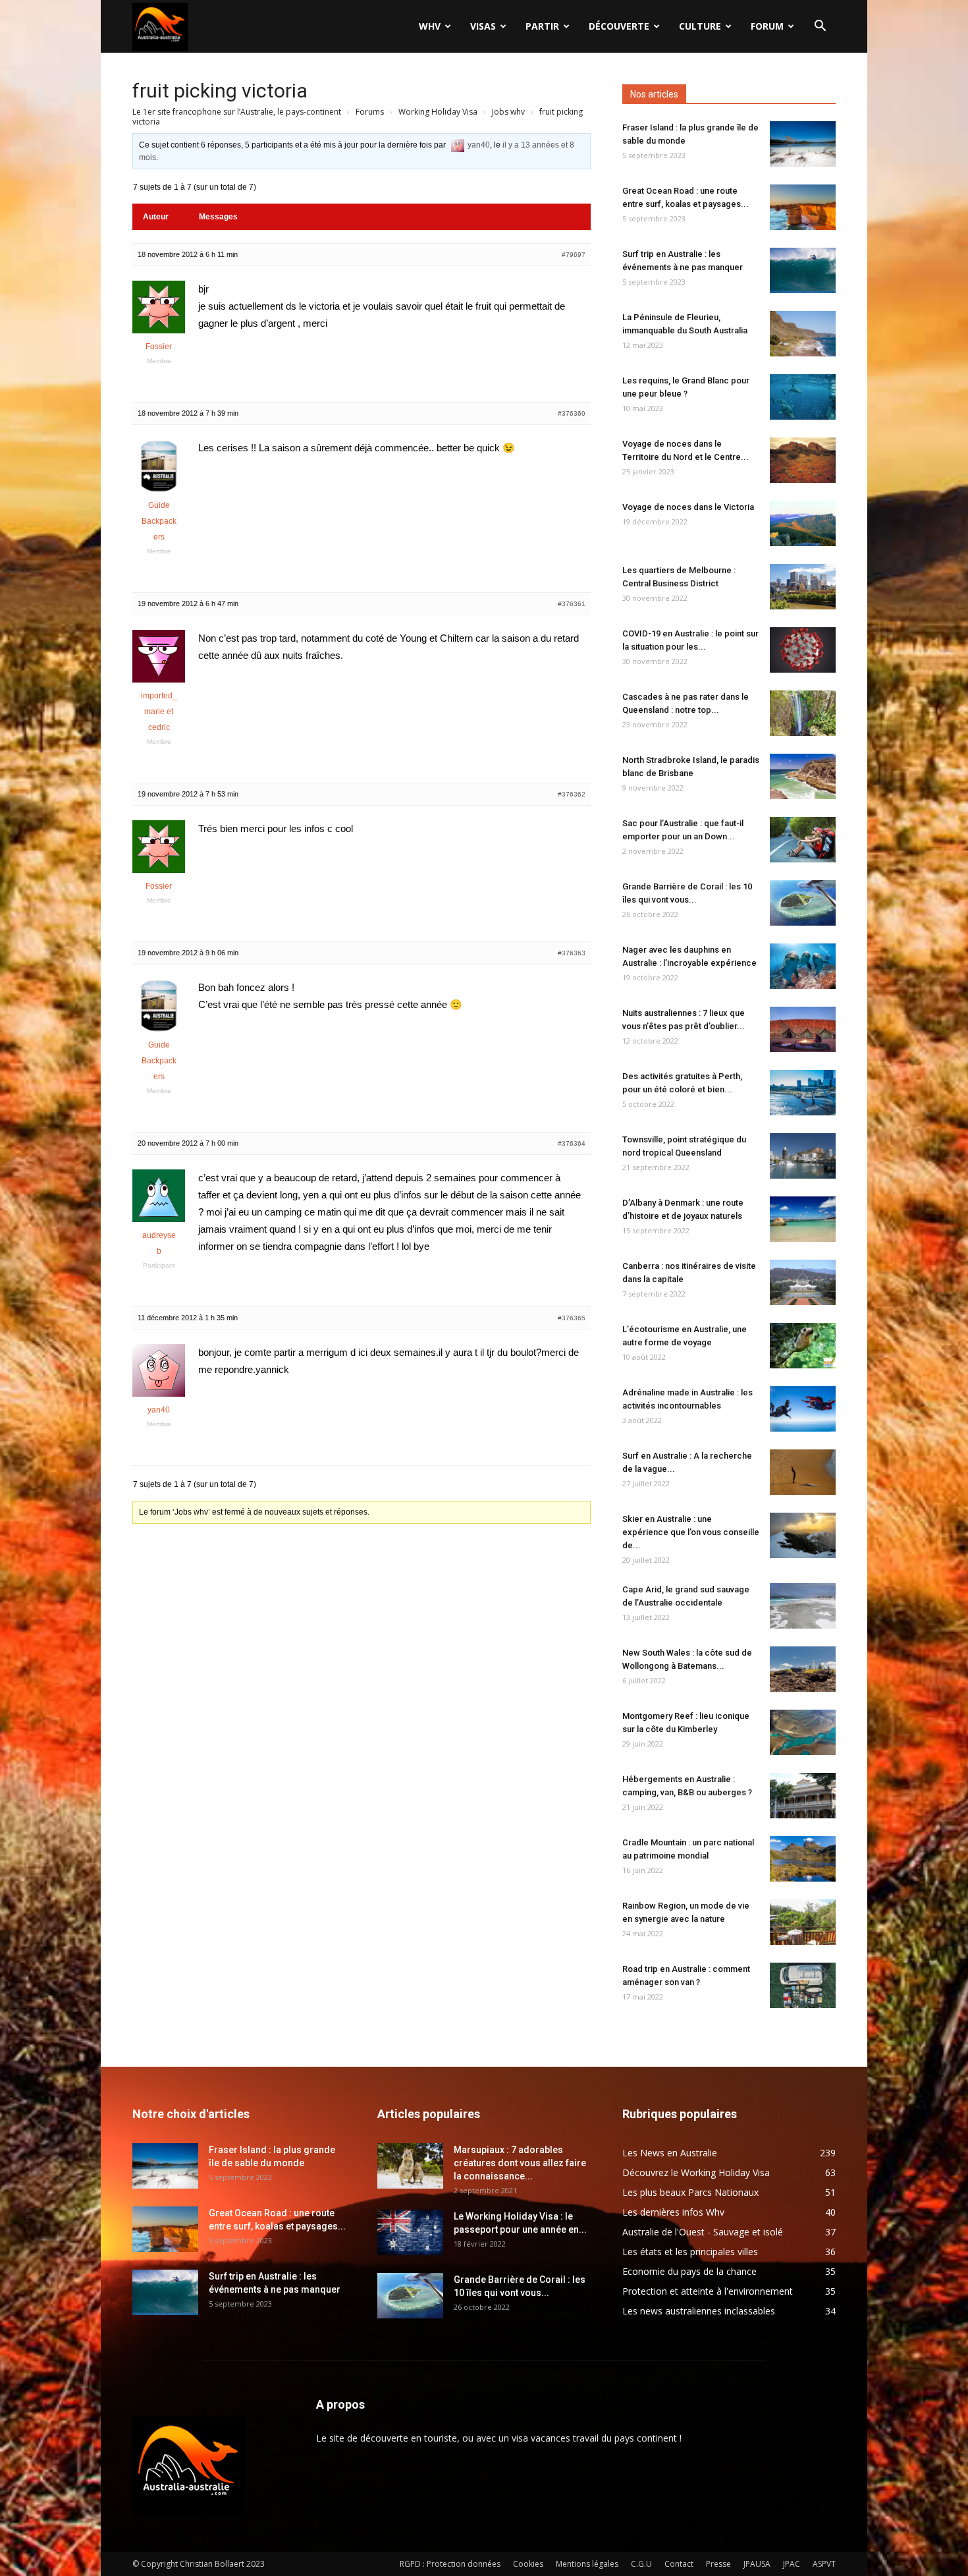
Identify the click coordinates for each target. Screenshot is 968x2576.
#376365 (572, 1318)
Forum (767, 26)
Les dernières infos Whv (673, 2212)
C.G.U (641, 2564)
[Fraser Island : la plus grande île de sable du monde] (803, 144)
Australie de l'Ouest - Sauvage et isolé (703, 2232)
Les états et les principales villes (690, 2252)
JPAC (792, 2564)
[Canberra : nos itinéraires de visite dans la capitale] (803, 1282)
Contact (679, 2564)
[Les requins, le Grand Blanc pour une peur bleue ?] (803, 397)
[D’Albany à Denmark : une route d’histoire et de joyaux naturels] (803, 1219)
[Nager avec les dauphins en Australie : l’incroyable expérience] (803, 966)
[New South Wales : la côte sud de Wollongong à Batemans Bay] (803, 1669)
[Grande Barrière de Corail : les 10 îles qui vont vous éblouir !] (803, 903)
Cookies (528, 2564)
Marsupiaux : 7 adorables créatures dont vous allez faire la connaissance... (520, 2163)
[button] (820, 27)
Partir (542, 26)
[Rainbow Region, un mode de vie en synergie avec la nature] (803, 1922)
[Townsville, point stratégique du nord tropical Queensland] (803, 1156)
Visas (483, 26)
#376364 (572, 1143)
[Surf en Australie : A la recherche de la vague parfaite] (803, 1472)
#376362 (572, 794)
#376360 (572, 413)
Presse (718, 2564)
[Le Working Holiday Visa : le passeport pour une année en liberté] (410, 2232)
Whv (430, 26)
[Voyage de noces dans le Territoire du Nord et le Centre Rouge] (803, 460)
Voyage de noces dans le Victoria (688, 507)
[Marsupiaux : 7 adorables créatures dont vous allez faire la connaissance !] (410, 2166)
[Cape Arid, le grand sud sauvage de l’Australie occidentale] (803, 1606)
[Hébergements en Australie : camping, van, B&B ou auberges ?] (803, 1796)
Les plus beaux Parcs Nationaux (690, 2192)
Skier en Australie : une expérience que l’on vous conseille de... (691, 1532)
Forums (370, 112)
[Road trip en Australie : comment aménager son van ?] (803, 1985)
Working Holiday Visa (438, 112)
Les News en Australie (670, 2153)
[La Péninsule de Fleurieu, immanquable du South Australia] (803, 334)
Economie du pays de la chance (689, 2271)
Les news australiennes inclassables (699, 2311)
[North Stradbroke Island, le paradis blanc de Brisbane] (803, 776)
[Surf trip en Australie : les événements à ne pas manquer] (803, 270)
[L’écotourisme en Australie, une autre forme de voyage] (803, 1346)
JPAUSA (757, 2564)
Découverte (619, 26)
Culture (700, 26)
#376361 (572, 604)
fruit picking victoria (220, 91)
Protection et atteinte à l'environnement (708, 2291)
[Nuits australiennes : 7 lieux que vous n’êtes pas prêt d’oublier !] (803, 1029)
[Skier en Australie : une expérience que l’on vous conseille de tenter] (803, 1535)
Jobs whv (508, 112)
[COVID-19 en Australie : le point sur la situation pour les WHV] (803, 650)
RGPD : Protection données (450, 2564)
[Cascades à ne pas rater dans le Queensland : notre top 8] (803, 713)
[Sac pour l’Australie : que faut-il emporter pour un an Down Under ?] (803, 840)
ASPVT (824, 2564)
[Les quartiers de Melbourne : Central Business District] (803, 587)
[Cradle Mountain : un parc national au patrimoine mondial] (803, 1859)
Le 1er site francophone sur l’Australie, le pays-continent (237, 112)
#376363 (572, 953)
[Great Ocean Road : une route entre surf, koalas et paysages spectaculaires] (803, 207)
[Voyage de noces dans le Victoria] (803, 523)
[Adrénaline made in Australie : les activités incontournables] (803, 1409)
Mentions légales (587, 2564)
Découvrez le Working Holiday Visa (696, 2172)
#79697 (574, 255)
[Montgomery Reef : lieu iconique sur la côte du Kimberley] (803, 1732)
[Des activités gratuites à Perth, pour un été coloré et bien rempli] (803, 1093)
